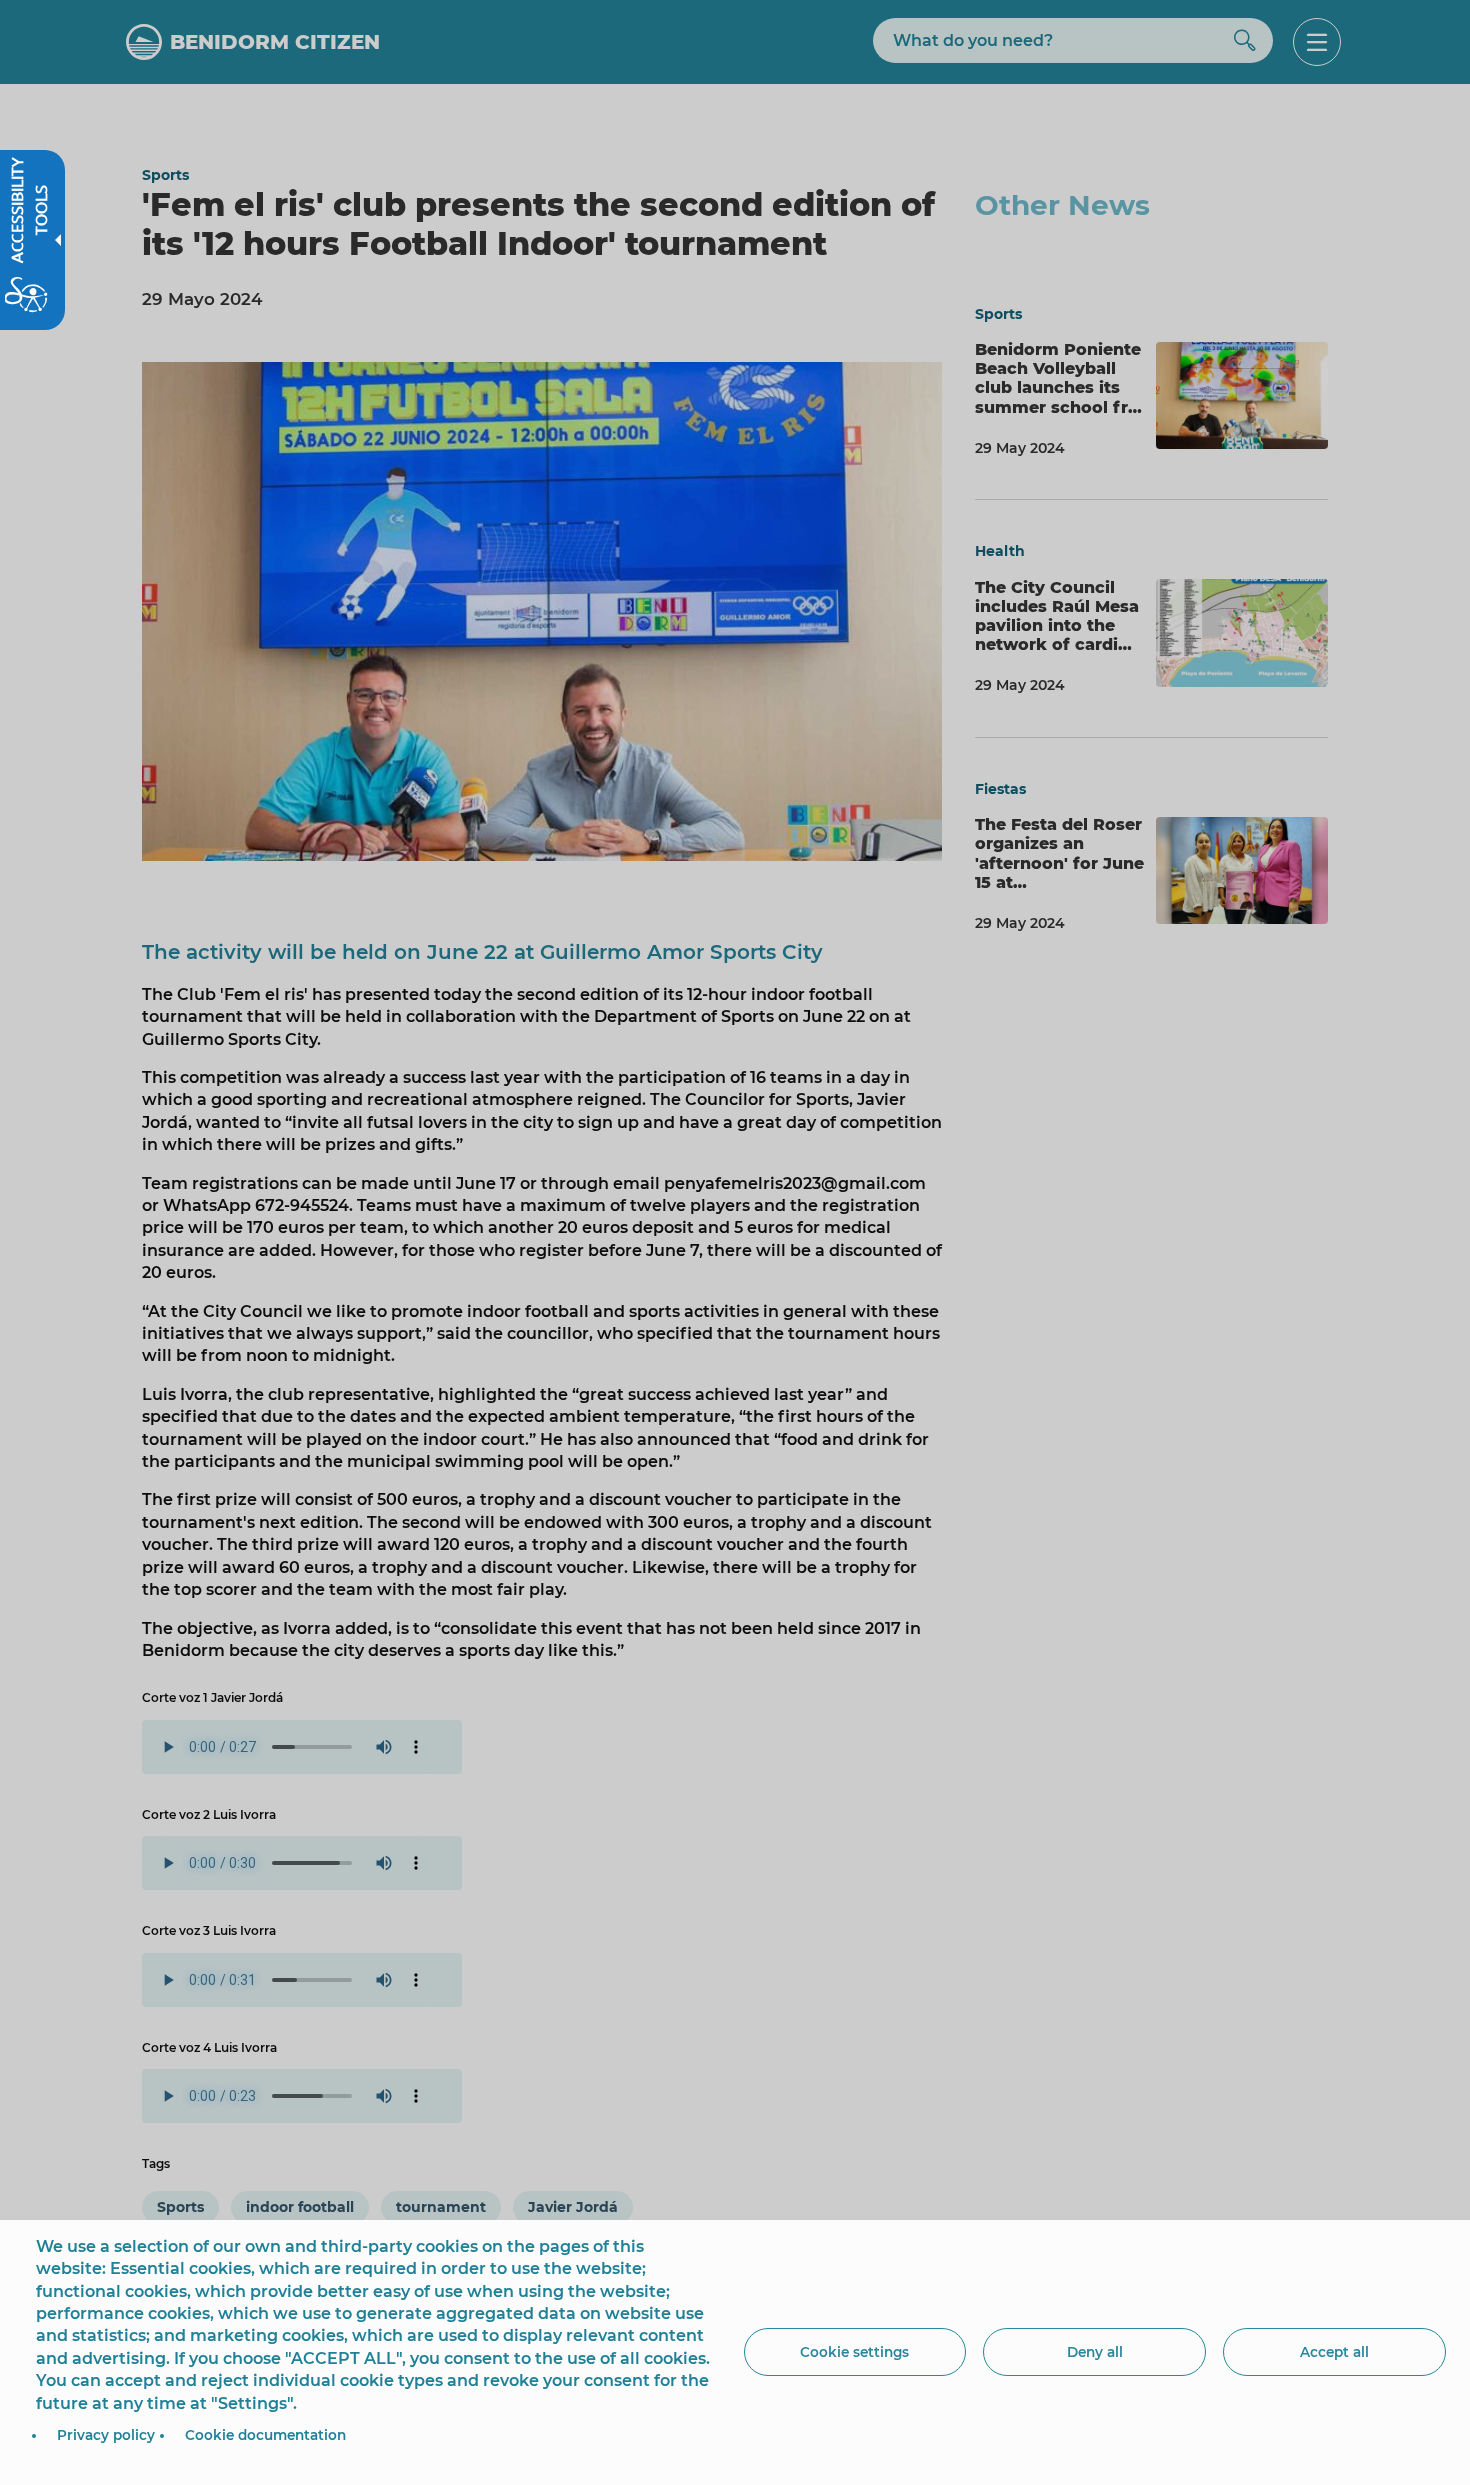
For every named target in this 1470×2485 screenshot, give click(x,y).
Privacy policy (106, 2435)
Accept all (1334, 2352)
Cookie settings (854, 2352)
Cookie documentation (265, 2435)
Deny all (1095, 2352)
